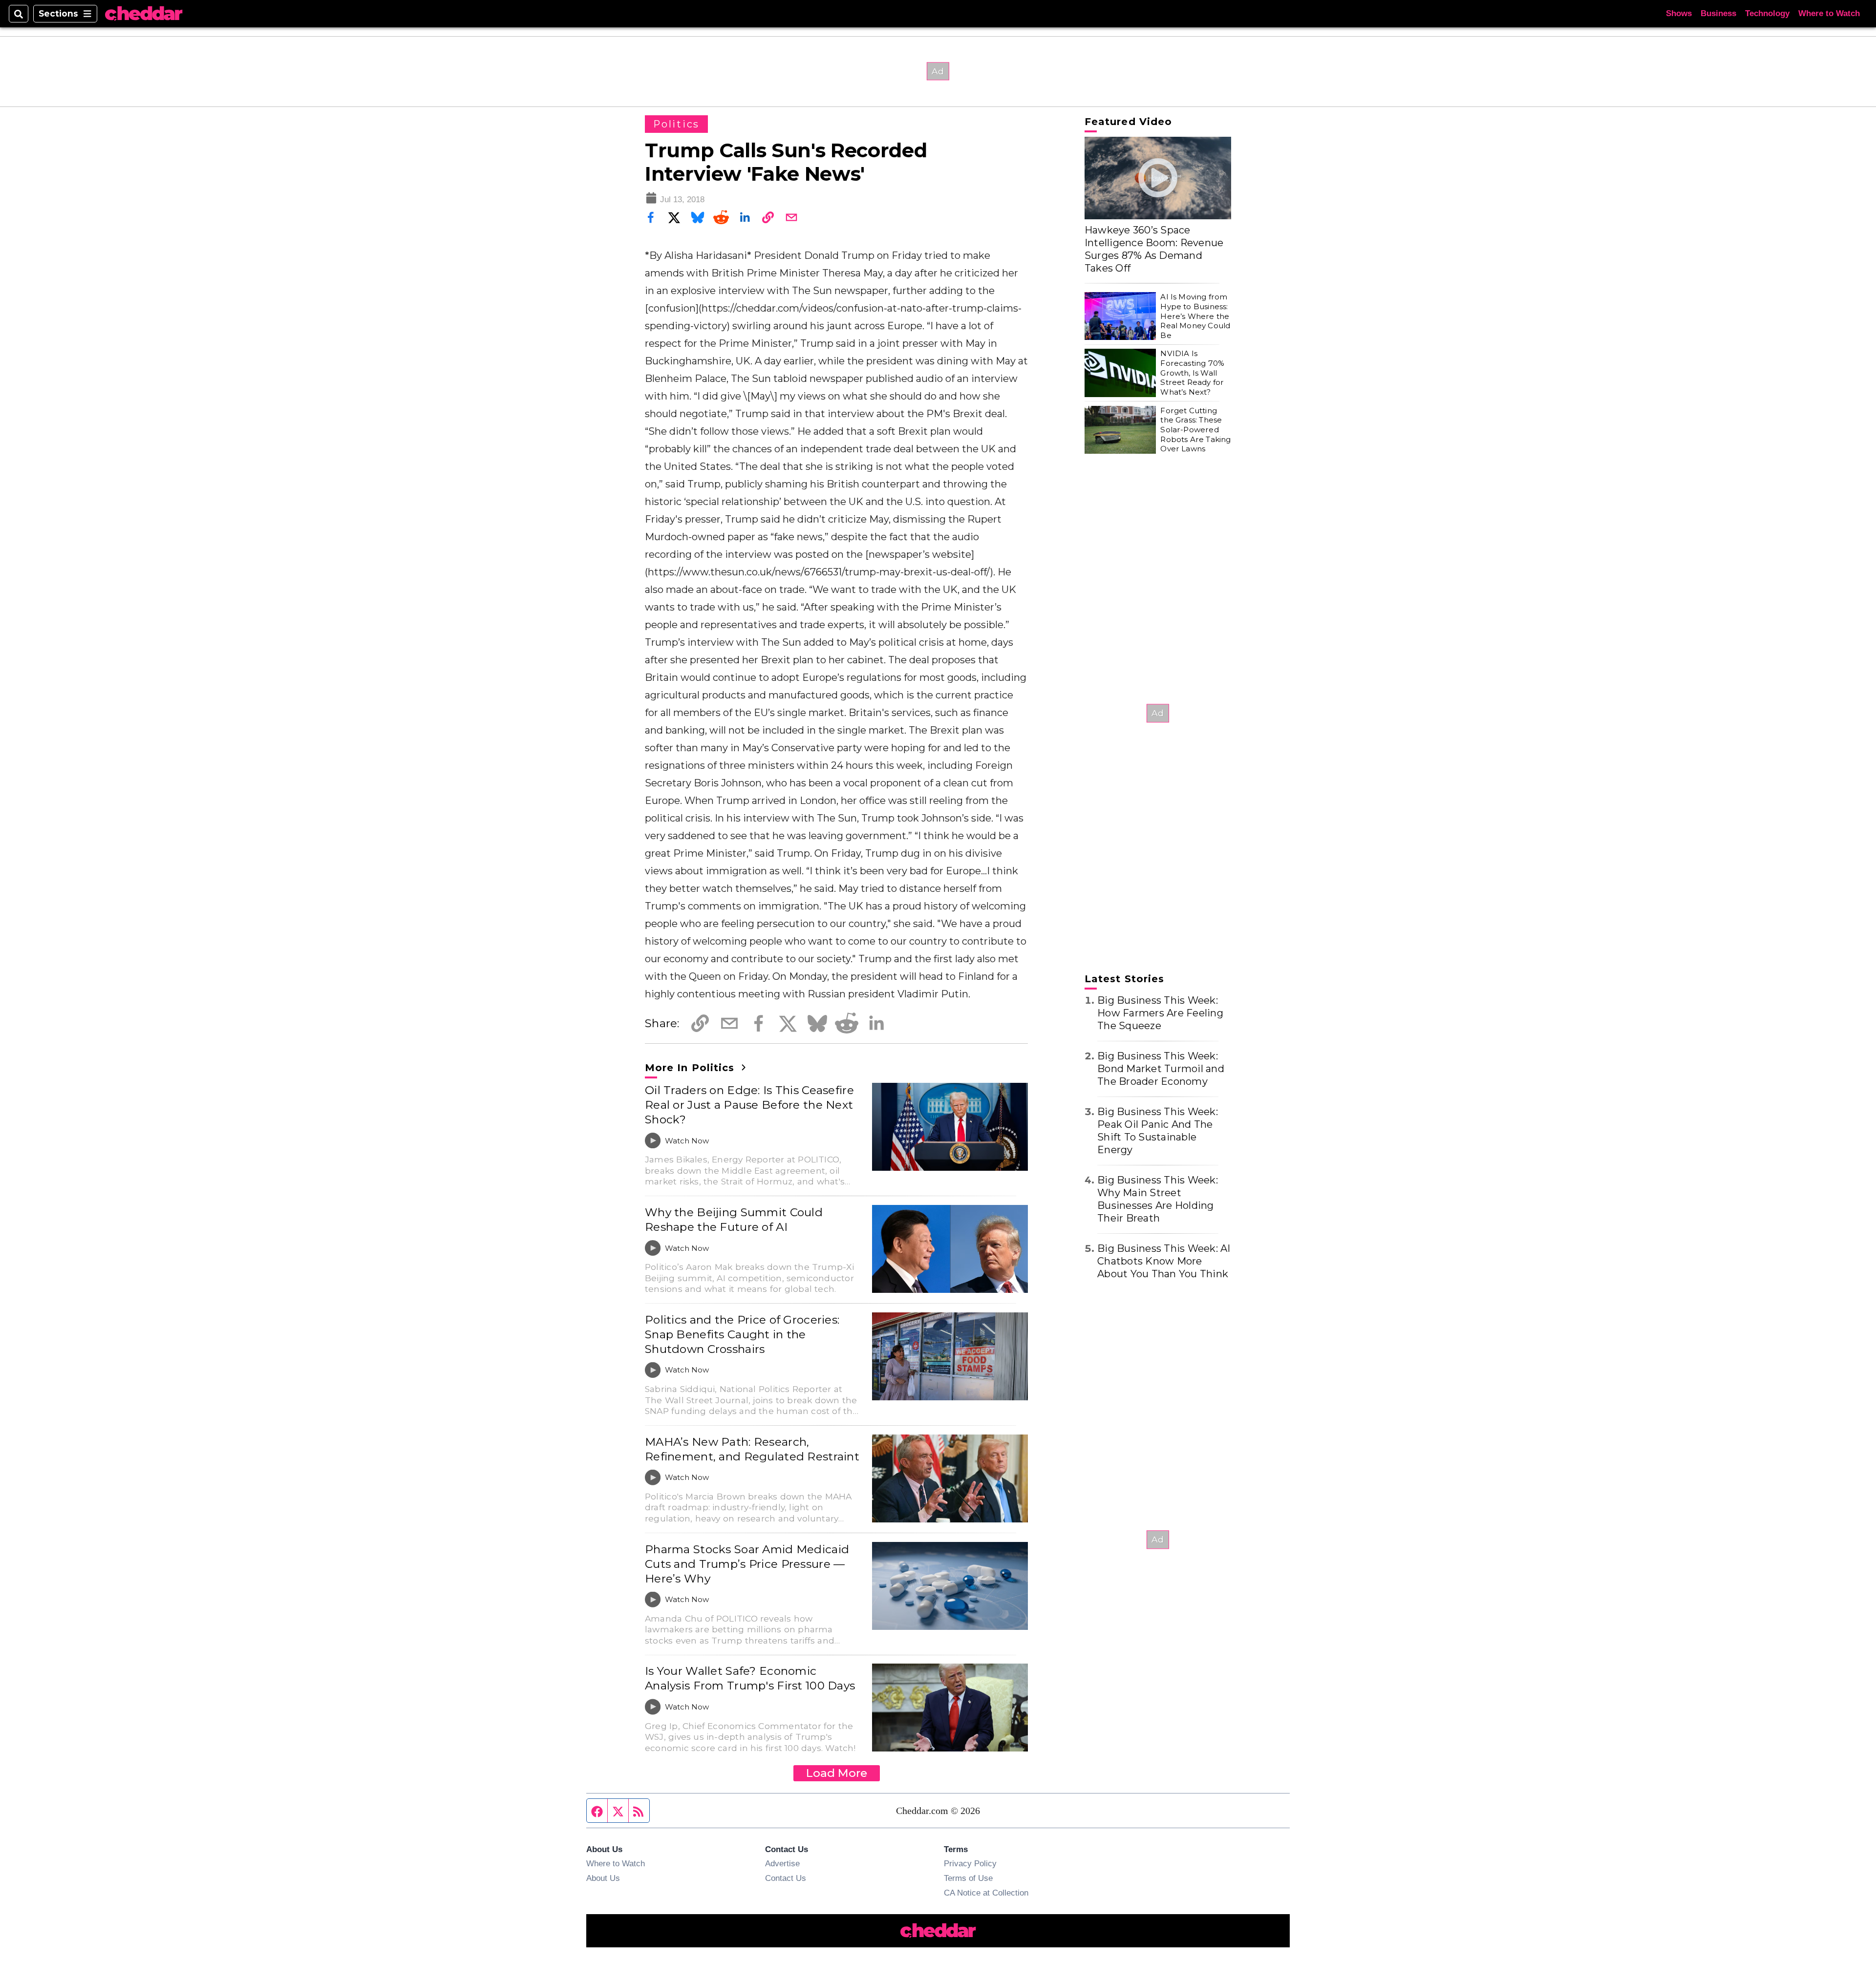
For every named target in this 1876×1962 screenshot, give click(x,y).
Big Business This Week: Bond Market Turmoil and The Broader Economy (1161, 1069)
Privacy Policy (970, 1863)
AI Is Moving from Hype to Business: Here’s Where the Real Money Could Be (1195, 316)
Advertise (782, 1863)
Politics (676, 124)
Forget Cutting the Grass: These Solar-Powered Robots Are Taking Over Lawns (1195, 430)
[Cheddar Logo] (144, 14)
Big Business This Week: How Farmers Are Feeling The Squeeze (1160, 1013)
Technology (1767, 13)
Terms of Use (968, 1878)
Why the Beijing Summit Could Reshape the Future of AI (734, 1220)
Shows (1679, 13)
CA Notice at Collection (986, 1893)
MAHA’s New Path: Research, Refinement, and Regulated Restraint (752, 1449)
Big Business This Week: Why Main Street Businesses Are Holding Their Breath (1158, 1199)
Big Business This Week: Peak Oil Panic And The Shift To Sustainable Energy (1158, 1131)
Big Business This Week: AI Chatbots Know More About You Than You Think (1164, 1261)
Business (1718, 13)
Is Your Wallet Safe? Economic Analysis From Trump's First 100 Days (750, 1678)
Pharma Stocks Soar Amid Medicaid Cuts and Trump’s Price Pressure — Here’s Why (747, 1564)
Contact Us (786, 1878)
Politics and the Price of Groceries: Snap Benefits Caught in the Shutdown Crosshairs (742, 1334)
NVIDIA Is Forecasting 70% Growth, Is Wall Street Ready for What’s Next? (1192, 373)
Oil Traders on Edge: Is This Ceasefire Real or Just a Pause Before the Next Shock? (749, 1105)
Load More (837, 1773)
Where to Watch (1829, 13)
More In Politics (691, 1068)
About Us (603, 1878)
